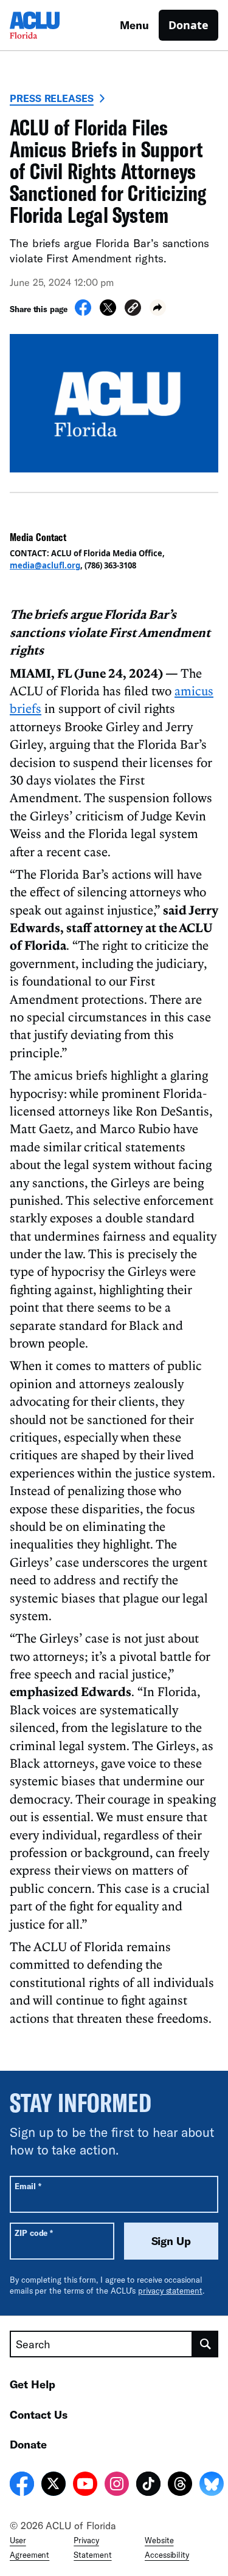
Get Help (33, 2384)
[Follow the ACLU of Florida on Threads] (180, 2486)
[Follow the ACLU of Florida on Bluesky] (212, 2486)
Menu (134, 25)
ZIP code (34, 2233)
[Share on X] (108, 312)
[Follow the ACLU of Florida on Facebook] (22, 2486)
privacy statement (170, 2291)
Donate (188, 25)
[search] (206, 2344)
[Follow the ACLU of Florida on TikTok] (148, 2486)
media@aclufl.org (45, 565)
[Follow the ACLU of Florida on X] (54, 2486)
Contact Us (39, 2414)
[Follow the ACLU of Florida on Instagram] (117, 2486)
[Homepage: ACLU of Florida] (52, 25)
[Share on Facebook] (83, 312)
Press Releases (52, 98)
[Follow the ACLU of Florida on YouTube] (85, 2486)
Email (28, 2186)
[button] (133, 309)
